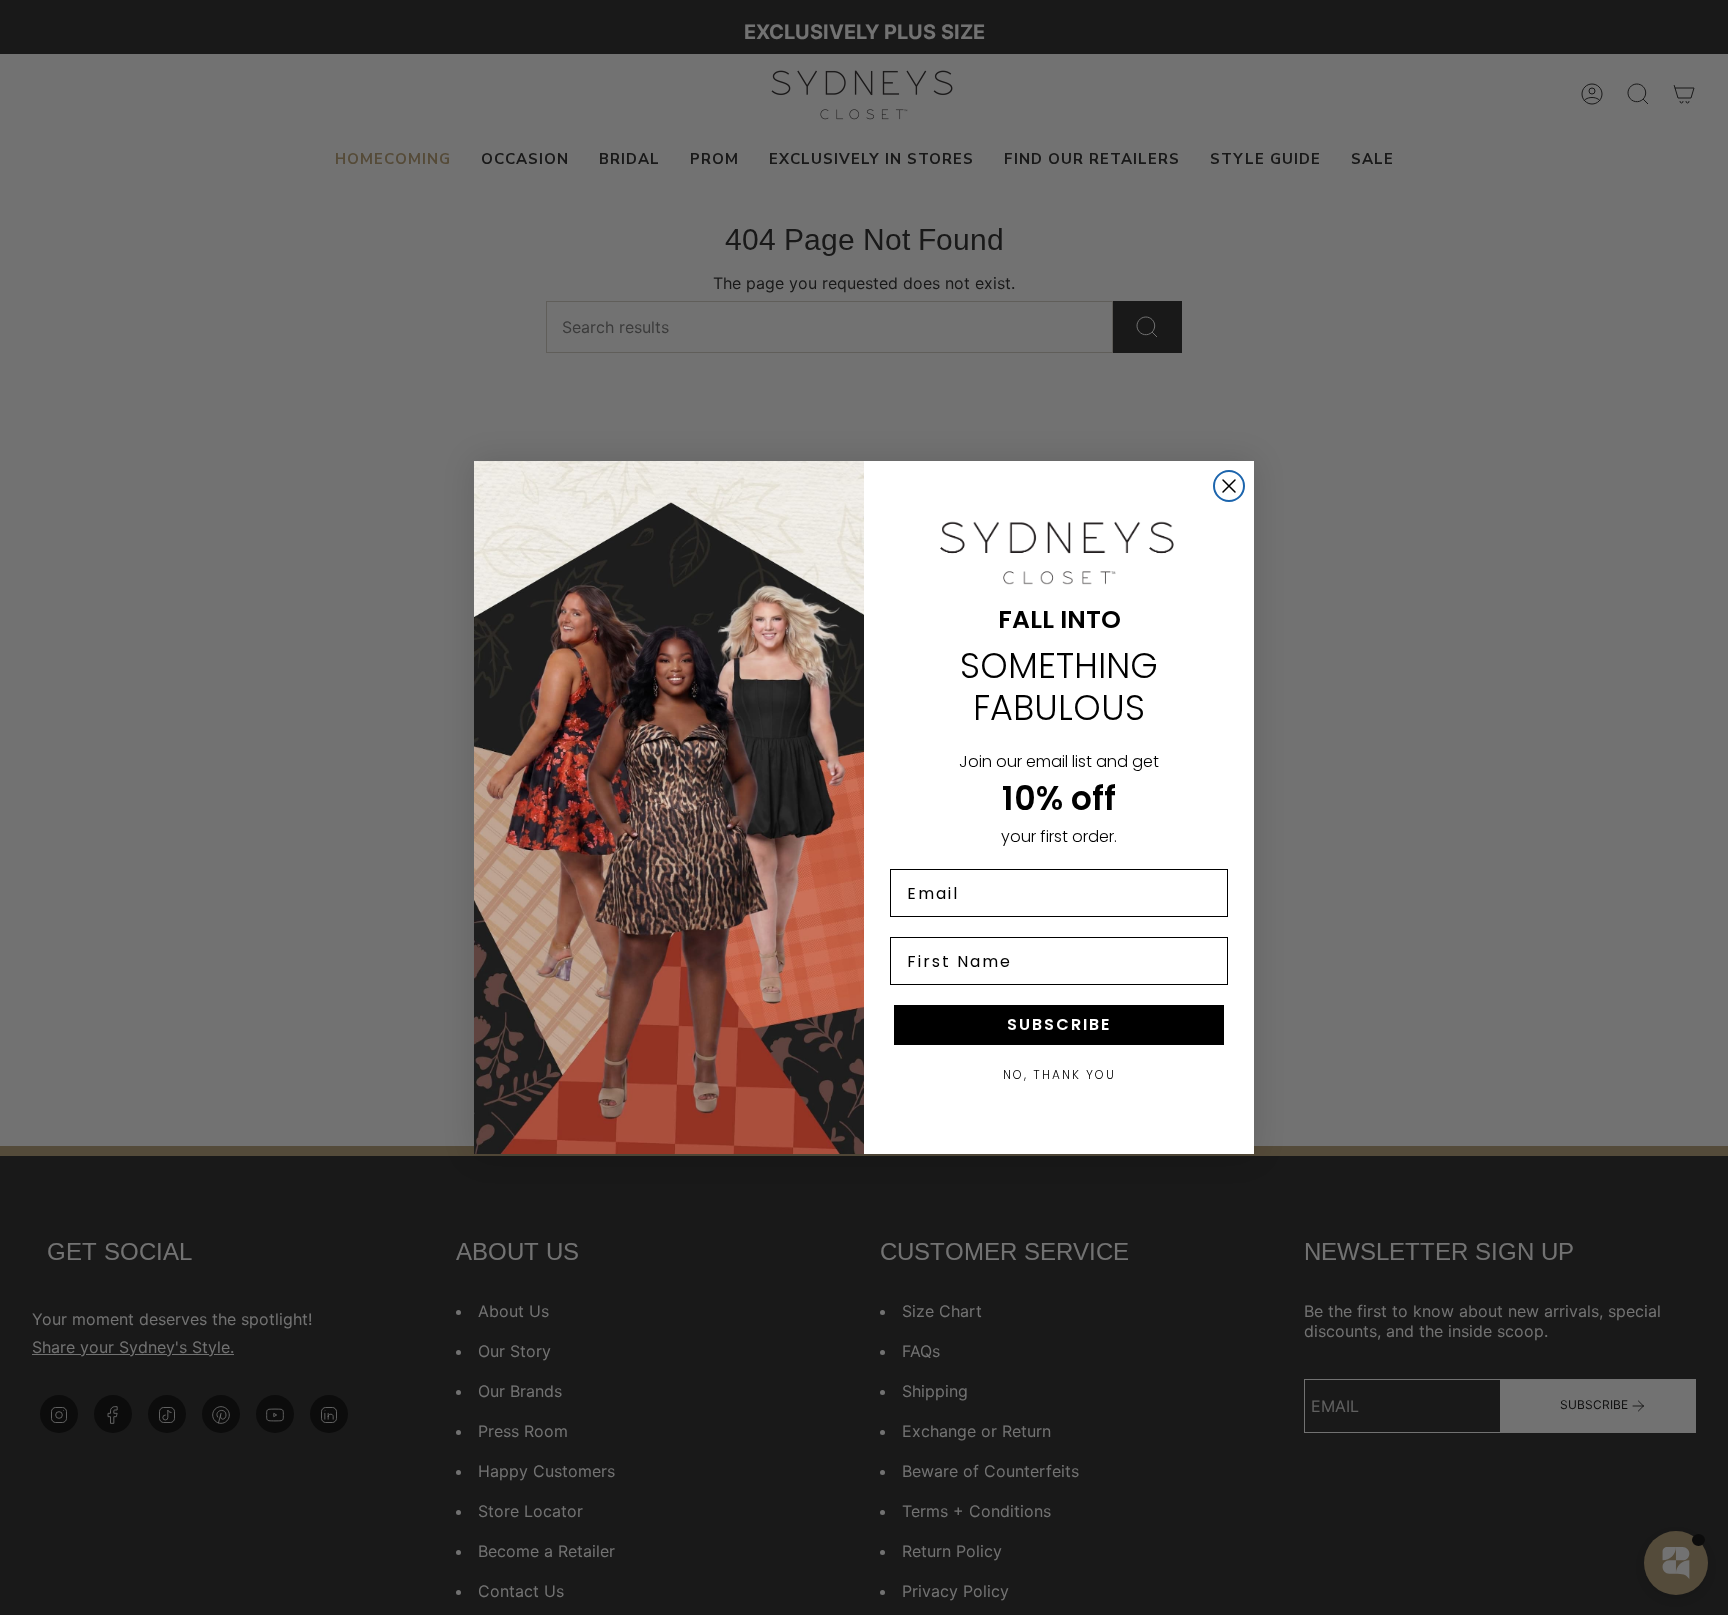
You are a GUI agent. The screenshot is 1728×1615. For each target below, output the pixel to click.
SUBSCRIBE (1059, 1024)
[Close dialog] (1229, 486)
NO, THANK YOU (1059, 1074)
